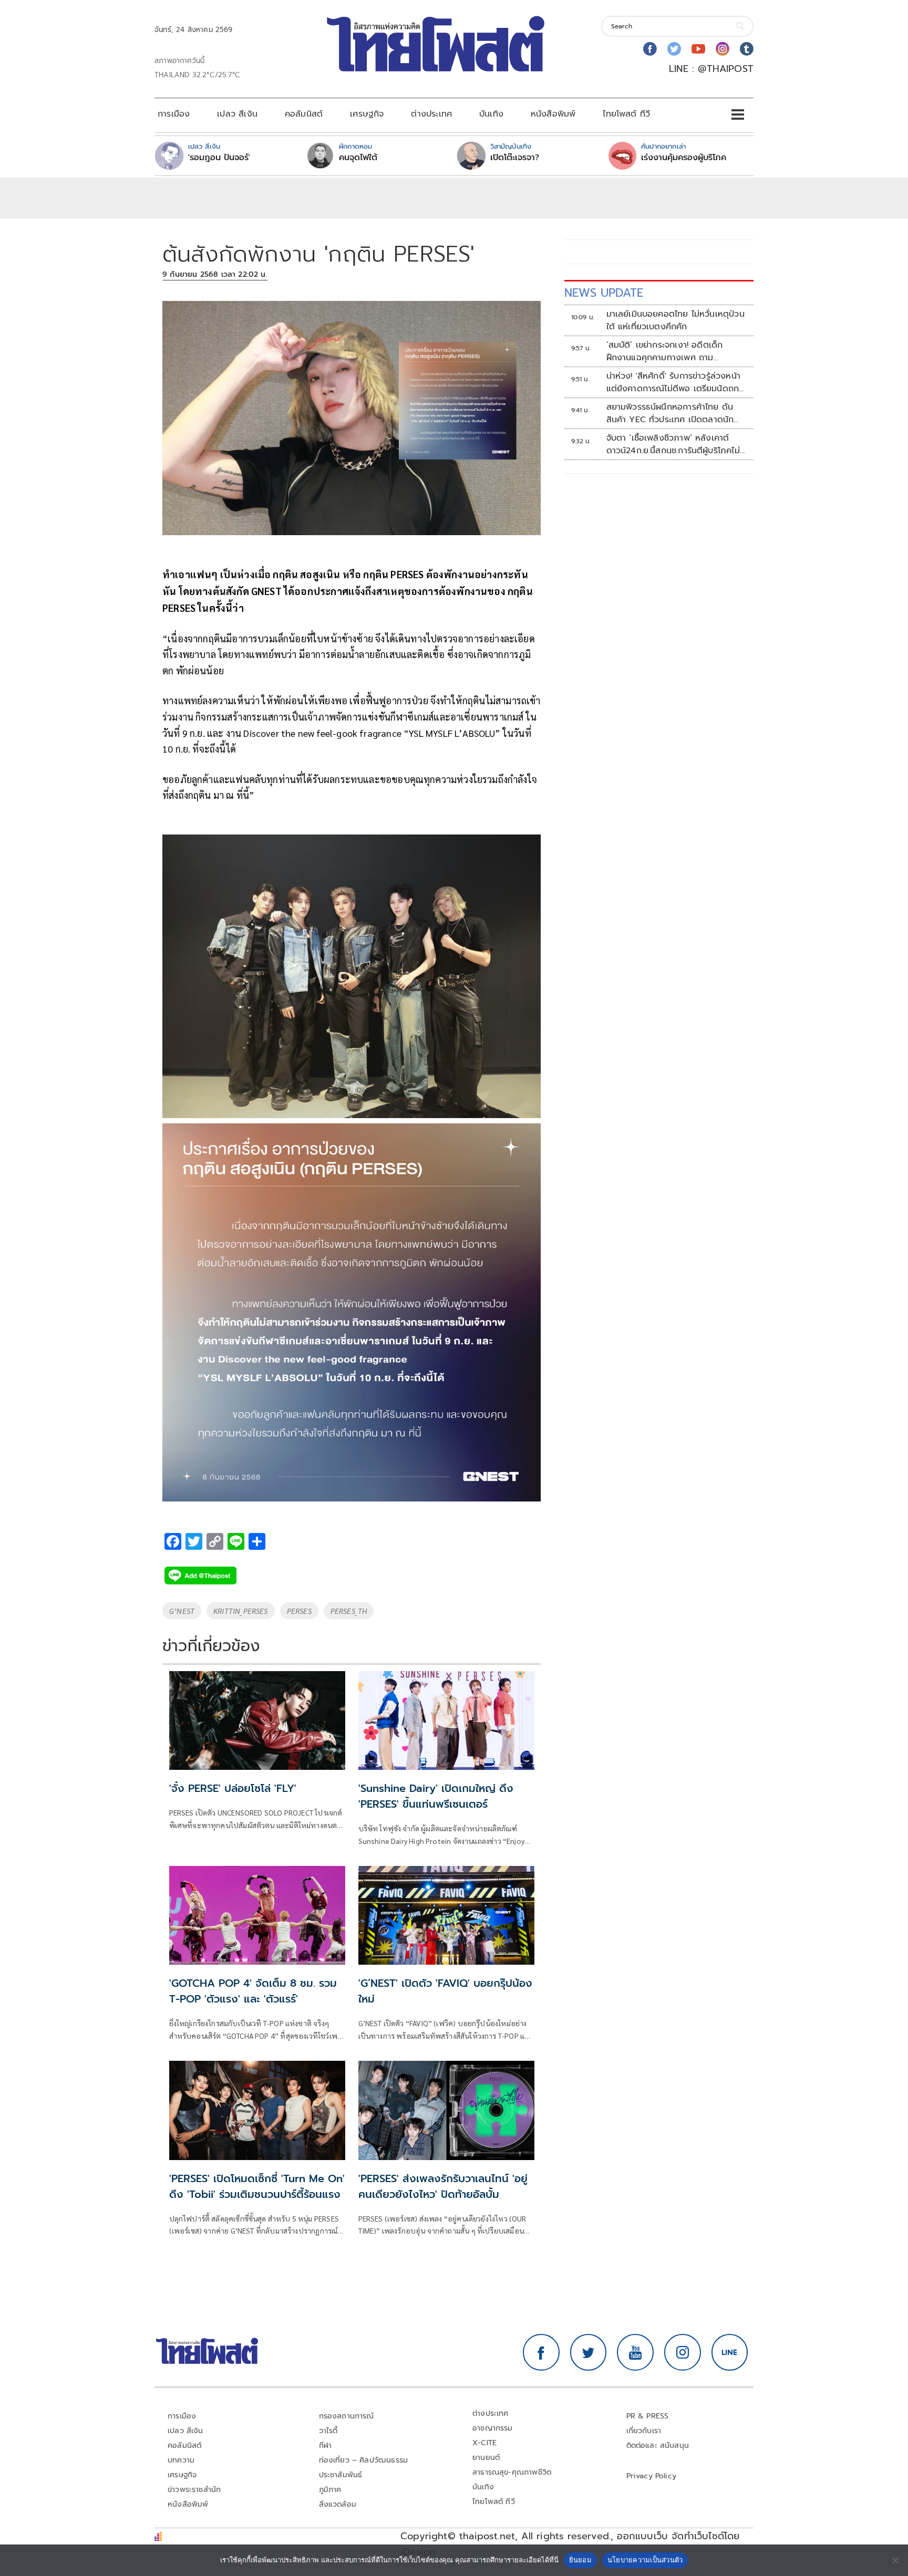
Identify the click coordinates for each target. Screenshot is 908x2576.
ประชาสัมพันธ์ (341, 2475)
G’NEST (182, 1611)
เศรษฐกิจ (367, 114)
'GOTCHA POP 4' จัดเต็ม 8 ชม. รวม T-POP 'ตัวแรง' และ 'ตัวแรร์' (253, 1991)
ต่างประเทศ (431, 114)
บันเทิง (491, 114)
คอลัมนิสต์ (304, 114)
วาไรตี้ (328, 2431)
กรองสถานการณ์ (347, 2416)
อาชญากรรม (493, 2428)
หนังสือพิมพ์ (553, 114)
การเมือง (174, 114)
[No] (895, 2560)
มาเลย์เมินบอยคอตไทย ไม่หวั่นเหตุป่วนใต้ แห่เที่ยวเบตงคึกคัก (675, 320)
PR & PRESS (648, 2416)
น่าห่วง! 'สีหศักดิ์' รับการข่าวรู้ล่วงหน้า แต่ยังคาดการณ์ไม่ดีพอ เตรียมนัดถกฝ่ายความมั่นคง (673, 382)
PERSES (299, 1611)
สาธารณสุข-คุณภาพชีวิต (512, 2472)
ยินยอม (580, 2560)
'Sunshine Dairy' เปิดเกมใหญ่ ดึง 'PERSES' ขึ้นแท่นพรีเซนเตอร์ (436, 1796)
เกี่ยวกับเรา (644, 2431)
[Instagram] (723, 49)
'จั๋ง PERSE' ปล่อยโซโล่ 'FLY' (233, 1788)
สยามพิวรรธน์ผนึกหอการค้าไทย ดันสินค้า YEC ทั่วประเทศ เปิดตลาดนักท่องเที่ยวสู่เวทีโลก (670, 413)
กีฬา (326, 2445)
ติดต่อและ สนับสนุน (658, 2445)
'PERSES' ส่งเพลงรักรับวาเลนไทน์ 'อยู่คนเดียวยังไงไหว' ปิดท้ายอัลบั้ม (443, 2186)
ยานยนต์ (486, 2458)
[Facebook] (650, 49)
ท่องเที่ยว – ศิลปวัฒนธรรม (364, 2460)
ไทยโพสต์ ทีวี (626, 114)
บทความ (181, 2460)
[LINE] (730, 2352)
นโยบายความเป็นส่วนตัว (645, 2560)
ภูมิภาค (330, 2490)
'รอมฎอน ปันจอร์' (219, 158)
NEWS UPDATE (604, 293)
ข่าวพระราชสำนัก (194, 2490)
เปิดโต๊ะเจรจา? (515, 158)
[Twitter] (674, 49)
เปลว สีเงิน (237, 114)
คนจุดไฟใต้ (358, 158)
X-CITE (484, 2443)
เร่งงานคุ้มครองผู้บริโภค (684, 158)
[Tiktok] (747, 49)
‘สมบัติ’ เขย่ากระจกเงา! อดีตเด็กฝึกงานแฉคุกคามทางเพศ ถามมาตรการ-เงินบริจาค (665, 351)
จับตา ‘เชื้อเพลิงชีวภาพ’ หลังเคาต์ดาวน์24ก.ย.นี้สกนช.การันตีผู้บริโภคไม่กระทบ (673, 444)
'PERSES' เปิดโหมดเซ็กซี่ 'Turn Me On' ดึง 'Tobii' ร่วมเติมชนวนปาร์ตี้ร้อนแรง (257, 2186)
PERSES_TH (349, 1611)
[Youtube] (698, 49)
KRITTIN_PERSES (241, 1611)
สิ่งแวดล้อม (338, 2504)
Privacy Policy (652, 2476)
